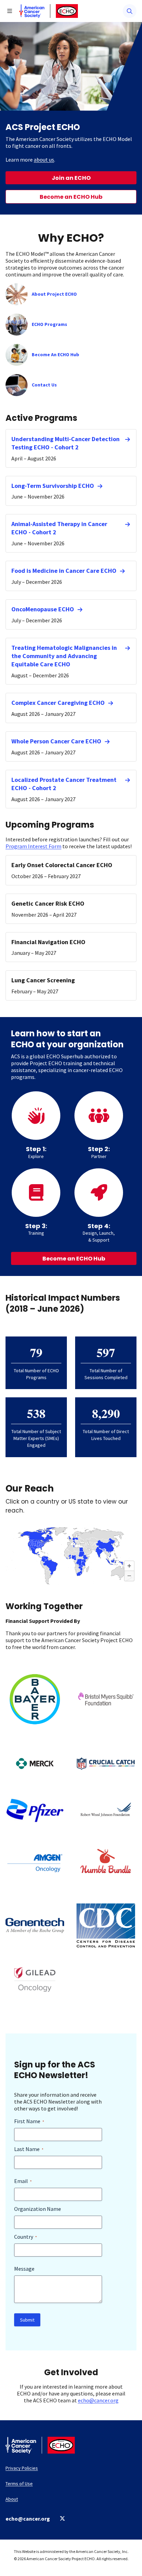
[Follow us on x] (63, 2518)
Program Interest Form (33, 846)
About (12, 2499)
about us (44, 160)
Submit (27, 2320)
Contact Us (44, 385)
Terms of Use (19, 2484)
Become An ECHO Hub (55, 354)
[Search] (130, 11)
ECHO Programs (49, 324)
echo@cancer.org (98, 2400)
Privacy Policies (22, 2468)
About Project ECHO (54, 294)
